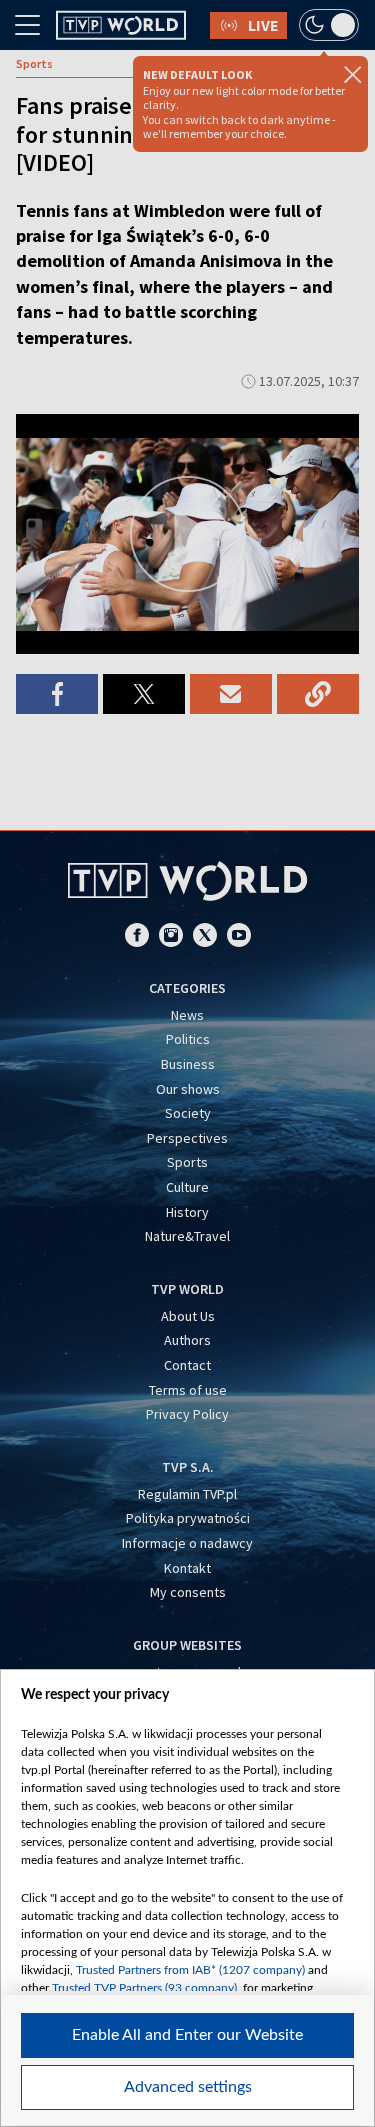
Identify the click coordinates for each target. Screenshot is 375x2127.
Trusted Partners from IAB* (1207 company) (190, 1970)
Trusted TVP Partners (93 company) (144, 1988)
